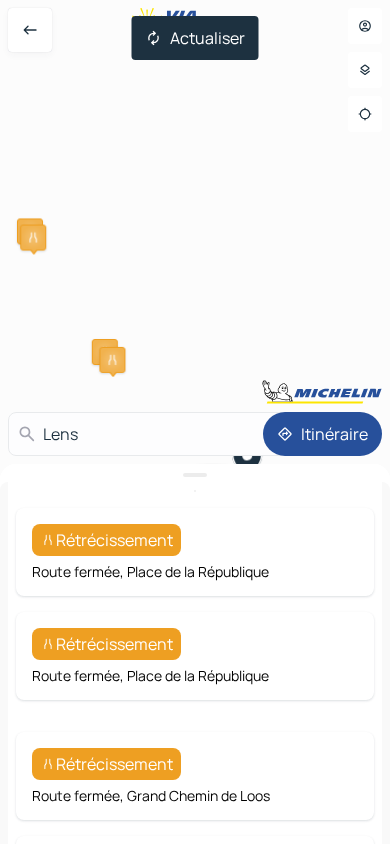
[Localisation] (365, 114)
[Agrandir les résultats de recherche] (195, 475)
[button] (33, 238)
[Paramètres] (365, 70)
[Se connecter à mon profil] (365, 26)
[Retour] (30, 30)
